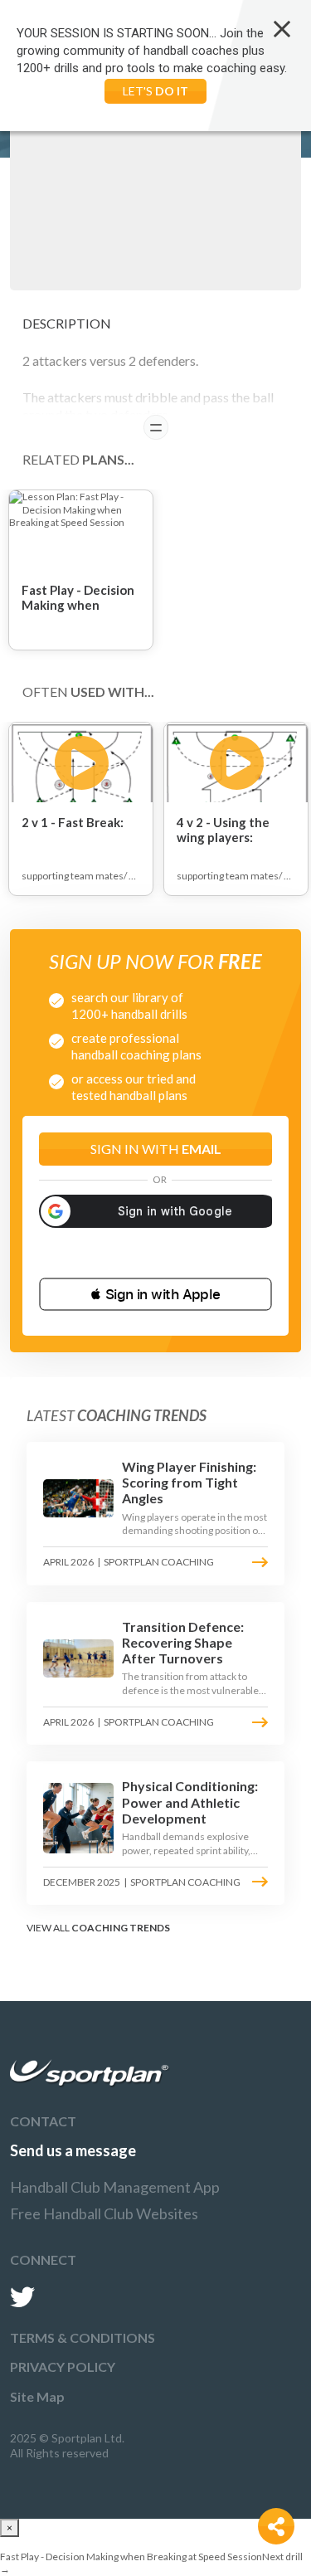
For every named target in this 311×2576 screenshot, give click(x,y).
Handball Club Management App (115, 2187)
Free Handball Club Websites (104, 2213)
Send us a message (73, 2150)
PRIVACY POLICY (63, 2367)
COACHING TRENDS (121, 1928)
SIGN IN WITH (156, 1149)
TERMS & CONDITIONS (83, 2337)
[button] (155, 1294)
